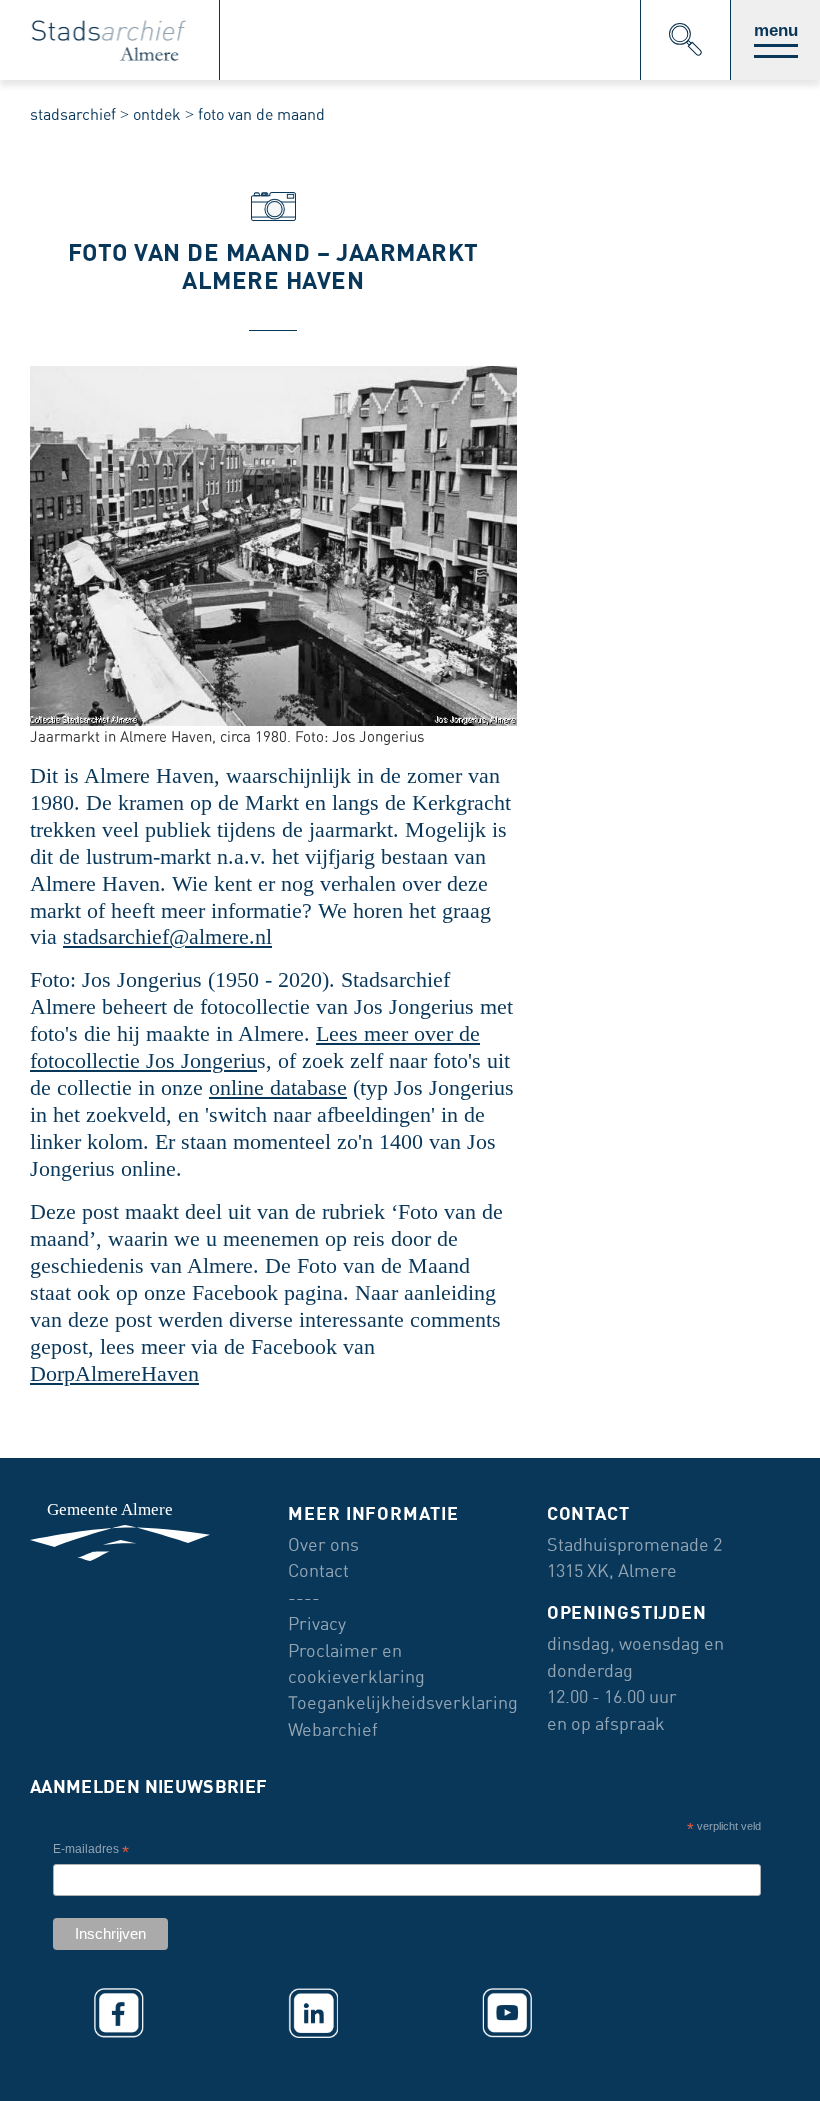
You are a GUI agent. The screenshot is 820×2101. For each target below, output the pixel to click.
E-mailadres (91, 1851)
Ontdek (157, 114)
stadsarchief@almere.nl (167, 937)
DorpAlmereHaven (114, 1374)
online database (278, 1088)
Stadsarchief (73, 114)
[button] (775, 40)
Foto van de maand (261, 114)
